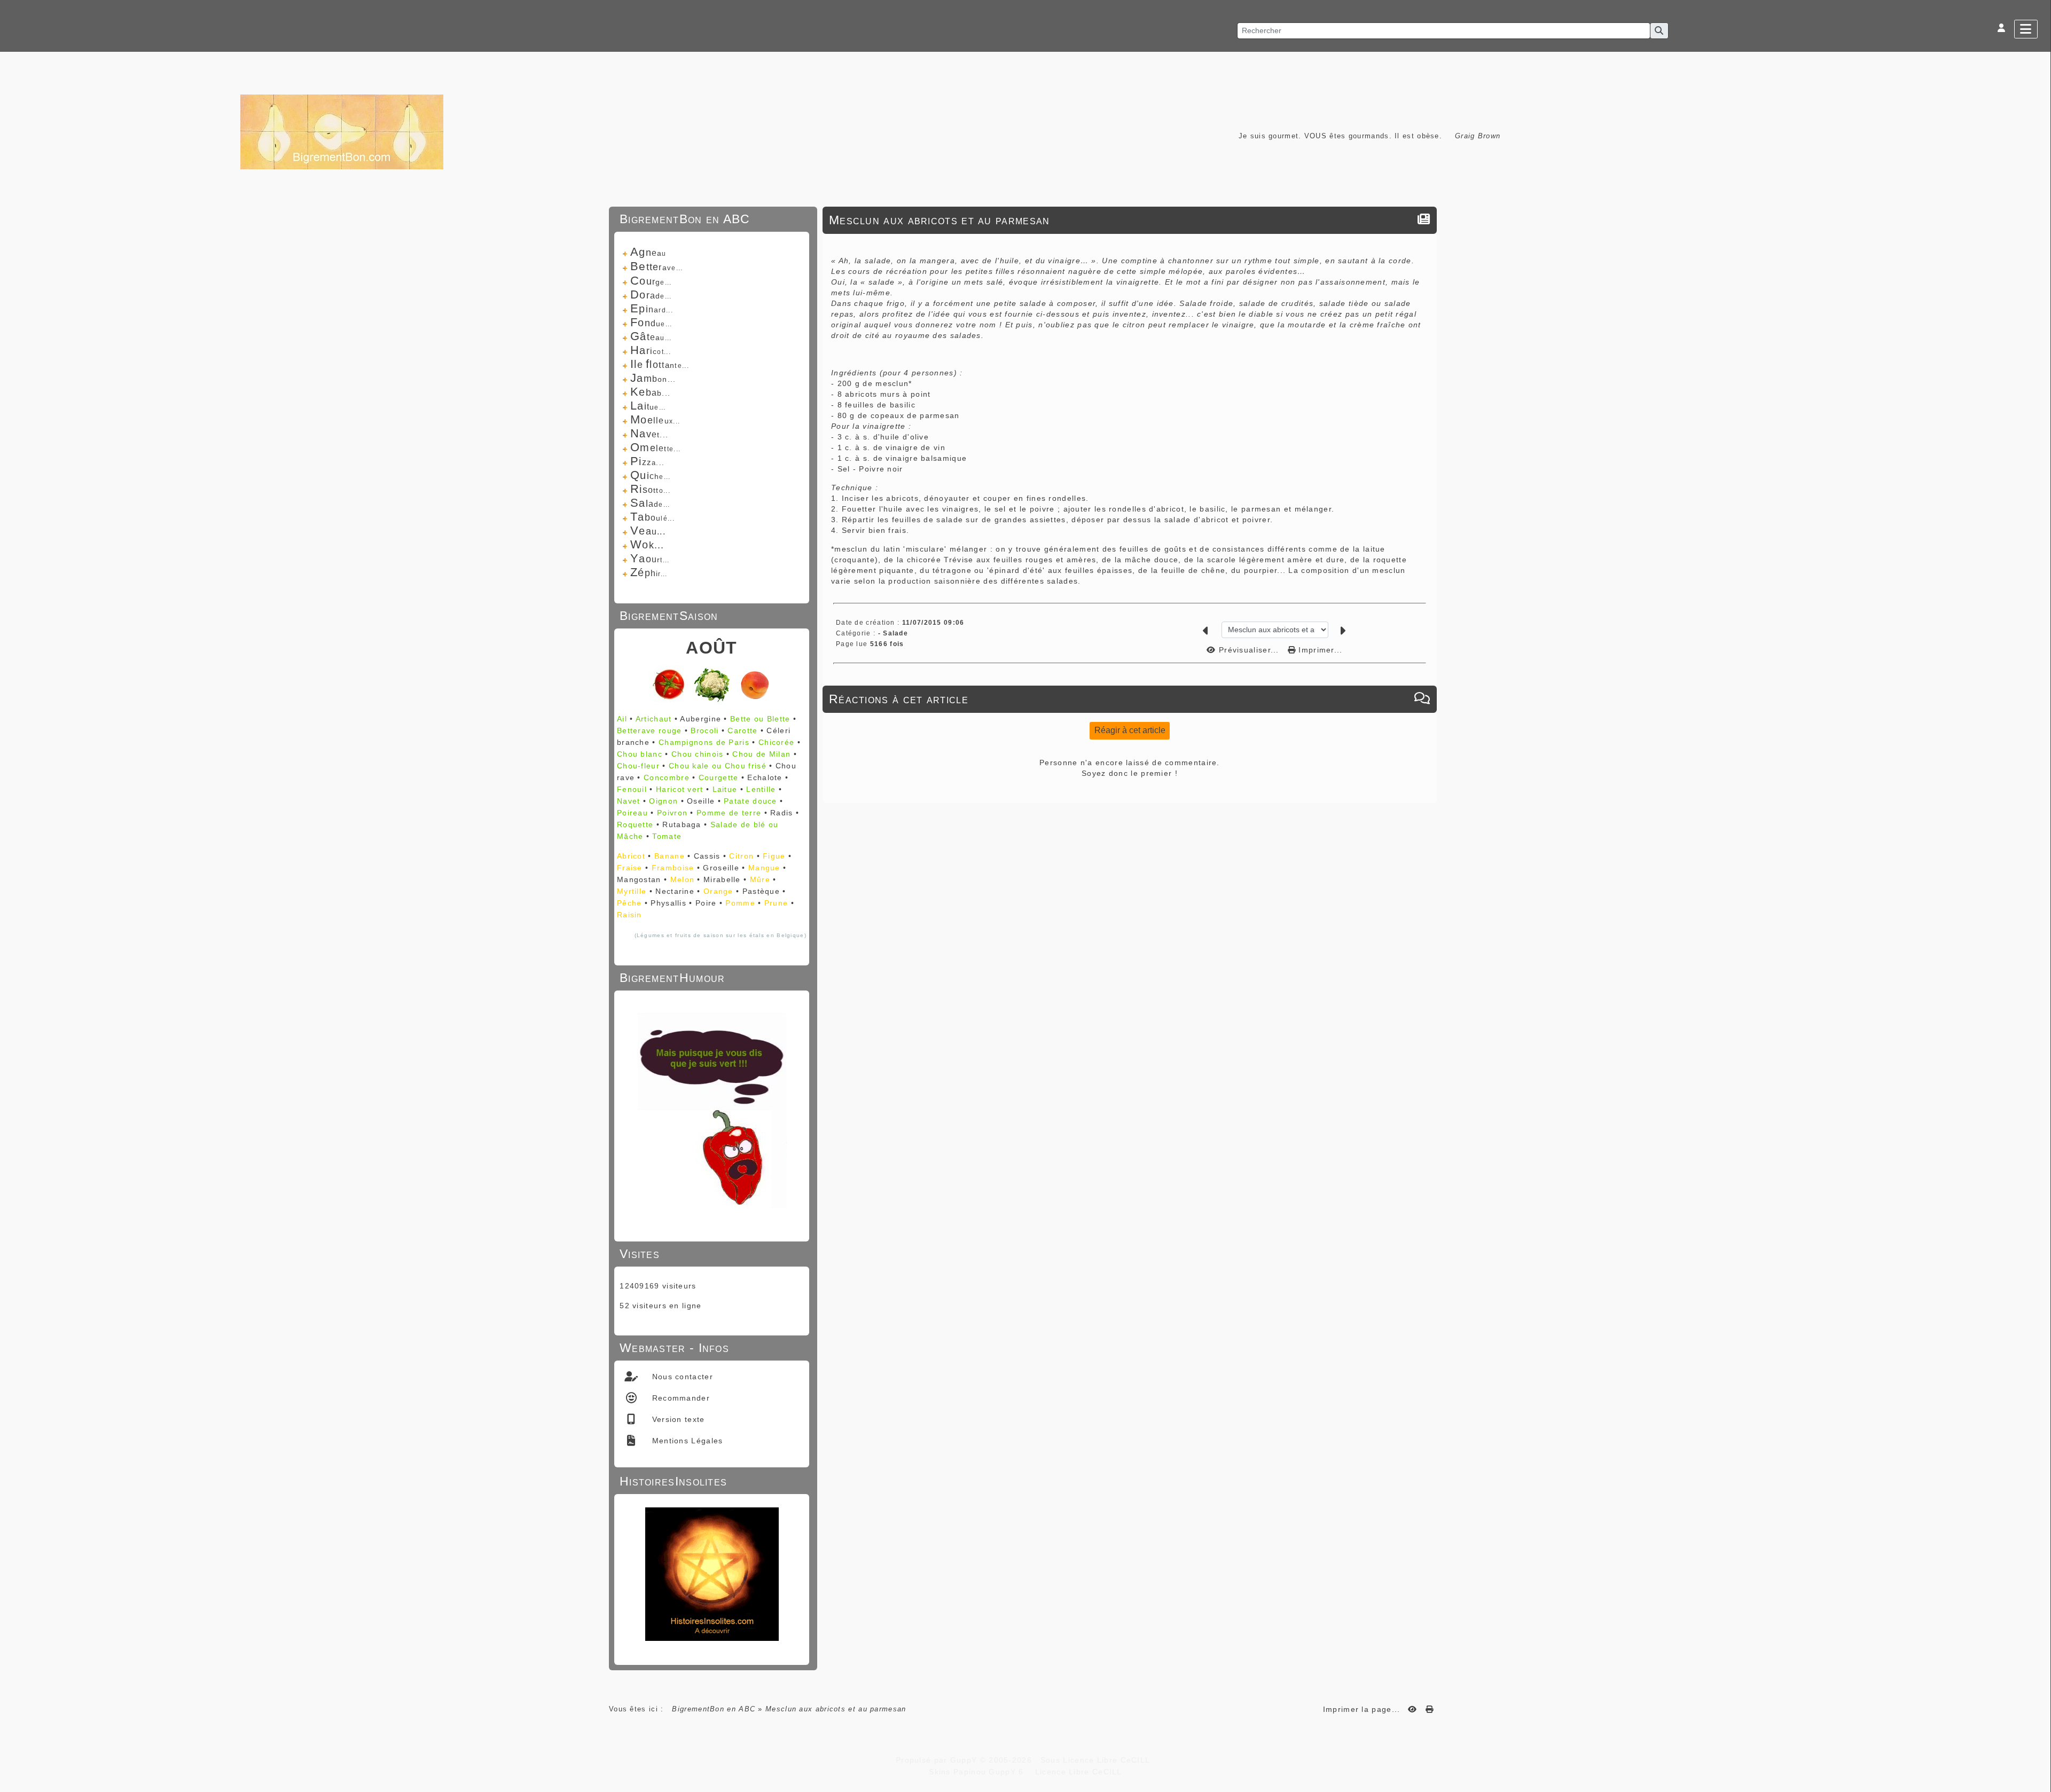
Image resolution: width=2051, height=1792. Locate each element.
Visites (710, 1254)
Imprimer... (1319, 650)
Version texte (677, 1419)
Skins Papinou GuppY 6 (979, 1772)
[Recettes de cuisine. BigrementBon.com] (342, 131)
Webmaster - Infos (710, 1348)
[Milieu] (2038, 733)
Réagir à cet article (1130, 730)
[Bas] (2038, 746)
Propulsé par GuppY (938, 1760)
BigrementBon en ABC (714, 1709)
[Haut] (2038, 719)
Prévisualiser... (1249, 650)
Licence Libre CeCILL (1077, 1772)
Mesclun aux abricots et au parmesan (940, 220)
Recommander (679, 1398)
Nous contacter (681, 1377)
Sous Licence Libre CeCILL (1097, 1760)
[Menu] (2026, 29)
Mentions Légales (686, 1441)
